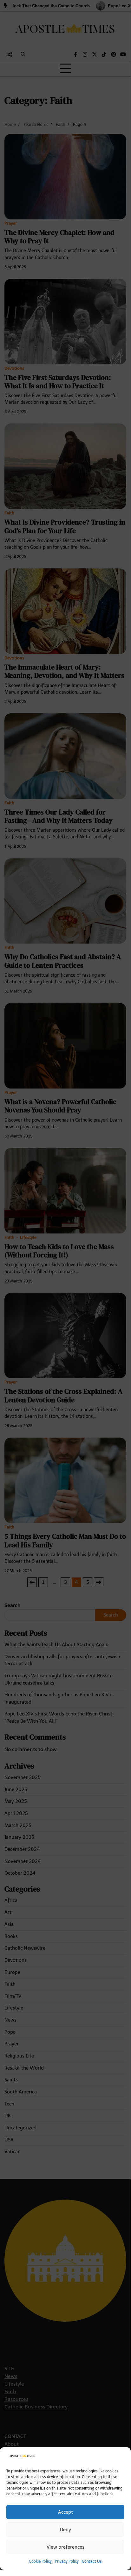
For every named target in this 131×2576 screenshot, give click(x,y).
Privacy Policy (67, 2561)
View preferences (65, 2547)
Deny (65, 2530)
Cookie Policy (40, 2561)
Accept (65, 2512)
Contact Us (92, 2561)
